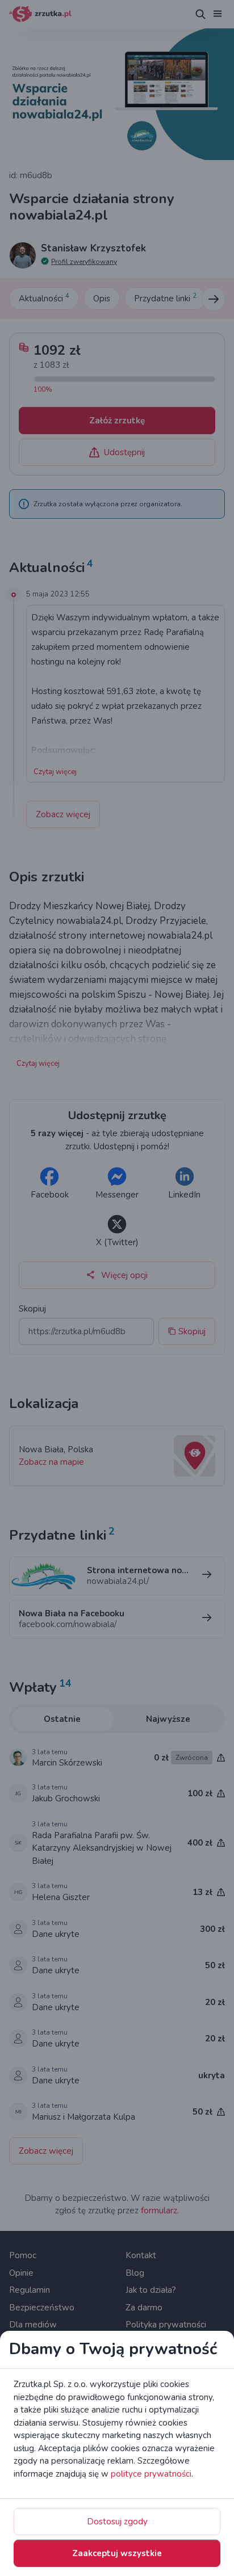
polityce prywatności (151, 2474)
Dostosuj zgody (117, 2522)
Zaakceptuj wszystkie (117, 2553)
